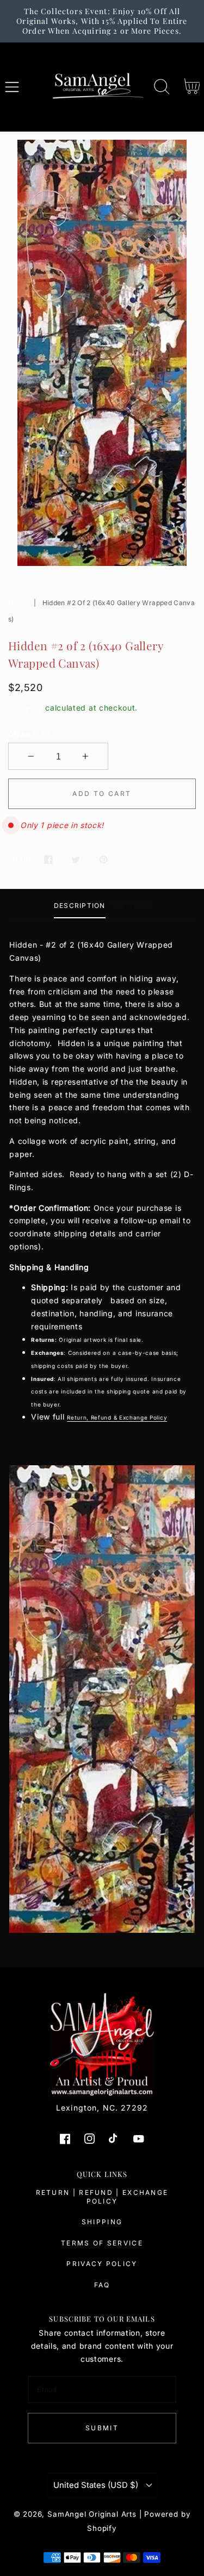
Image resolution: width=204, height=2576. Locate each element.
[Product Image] (102, 353)
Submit (102, 2428)
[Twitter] (76, 859)
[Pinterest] (104, 859)
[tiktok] (114, 2139)
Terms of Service (102, 2243)
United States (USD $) (96, 2485)
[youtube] (138, 2139)
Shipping (26, 708)
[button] (12, 87)
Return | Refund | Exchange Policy (102, 2197)
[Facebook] (48, 859)
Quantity (30, 734)
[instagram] (90, 2139)
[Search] (162, 87)
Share (20, 859)
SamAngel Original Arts (92, 2514)
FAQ (102, 2285)
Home (18, 603)
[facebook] (66, 2139)
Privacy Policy (102, 2264)
